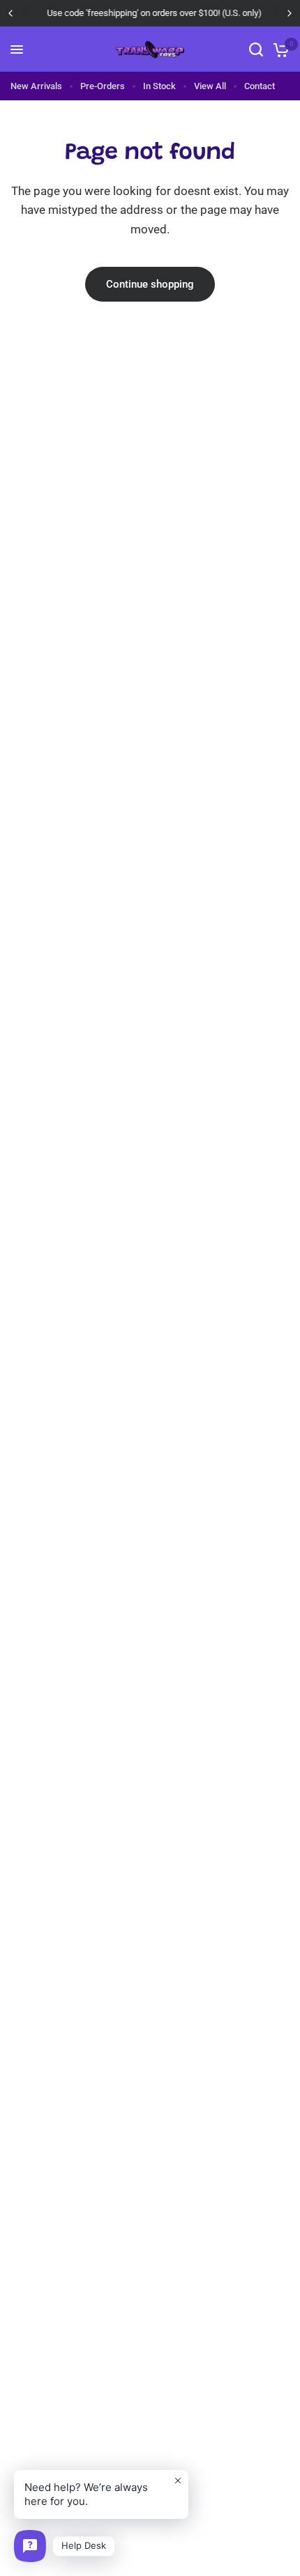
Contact (260, 86)
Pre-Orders (103, 86)
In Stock (159, 86)
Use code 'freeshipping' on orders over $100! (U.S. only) (150, 13)
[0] (279, 49)
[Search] (256, 49)
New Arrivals (36, 86)
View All (210, 86)
